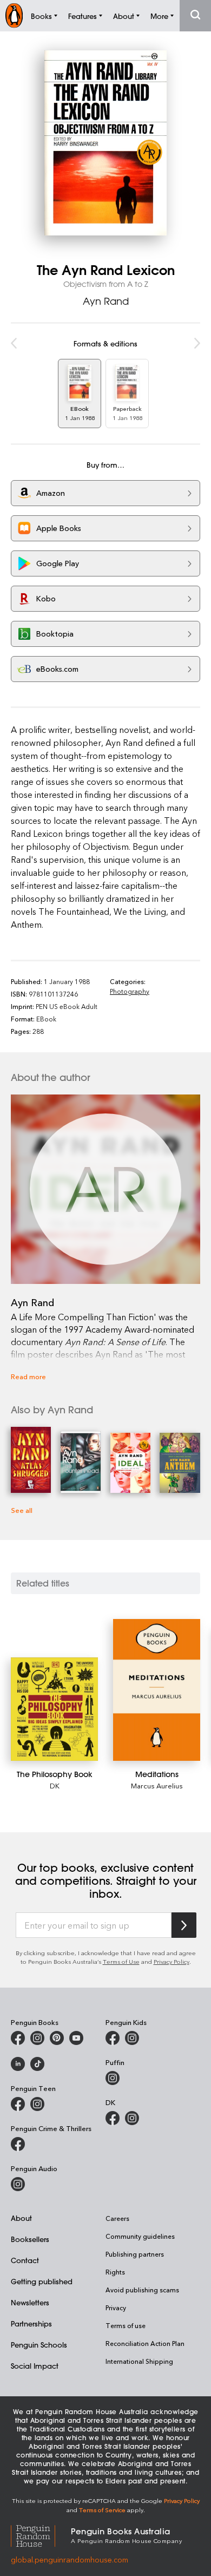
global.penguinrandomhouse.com (70, 2559)
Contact (25, 2260)
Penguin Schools (39, 2345)
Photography (130, 991)
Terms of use (126, 2325)
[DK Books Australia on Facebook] (113, 2118)
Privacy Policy (172, 1961)
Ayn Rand (106, 301)
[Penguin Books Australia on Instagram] (37, 2038)
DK (55, 1785)
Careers (117, 2218)
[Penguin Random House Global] (41, 2535)
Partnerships (31, 2323)
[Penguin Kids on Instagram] (132, 2038)
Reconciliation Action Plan (145, 2343)
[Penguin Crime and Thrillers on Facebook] (18, 2144)
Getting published (42, 2281)
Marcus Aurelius (157, 1785)
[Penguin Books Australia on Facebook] (18, 2038)
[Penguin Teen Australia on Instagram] (37, 2104)
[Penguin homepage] (14, 15)
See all (22, 1510)
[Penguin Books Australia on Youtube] (76, 2038)
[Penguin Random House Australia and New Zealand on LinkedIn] (18, 2064)
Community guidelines (140, 2236)
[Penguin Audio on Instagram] (18, 2184)
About (21, 2218)
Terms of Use (121, 1961)
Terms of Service (102, 2510)
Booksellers (30, 2239)
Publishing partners (135, 2254)
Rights (115, 2272)
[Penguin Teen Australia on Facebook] (18, 2104)
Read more (28, 1376)
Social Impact (35, 2366)
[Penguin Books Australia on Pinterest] (57, 2038)
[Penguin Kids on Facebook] (113, 2038)
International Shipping (139, 2361)
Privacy (116, 2308)
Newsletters (30, 2302)
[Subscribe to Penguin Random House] (184, 1925)
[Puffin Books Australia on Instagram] (113, 2078)
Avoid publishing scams (142, 2290)
